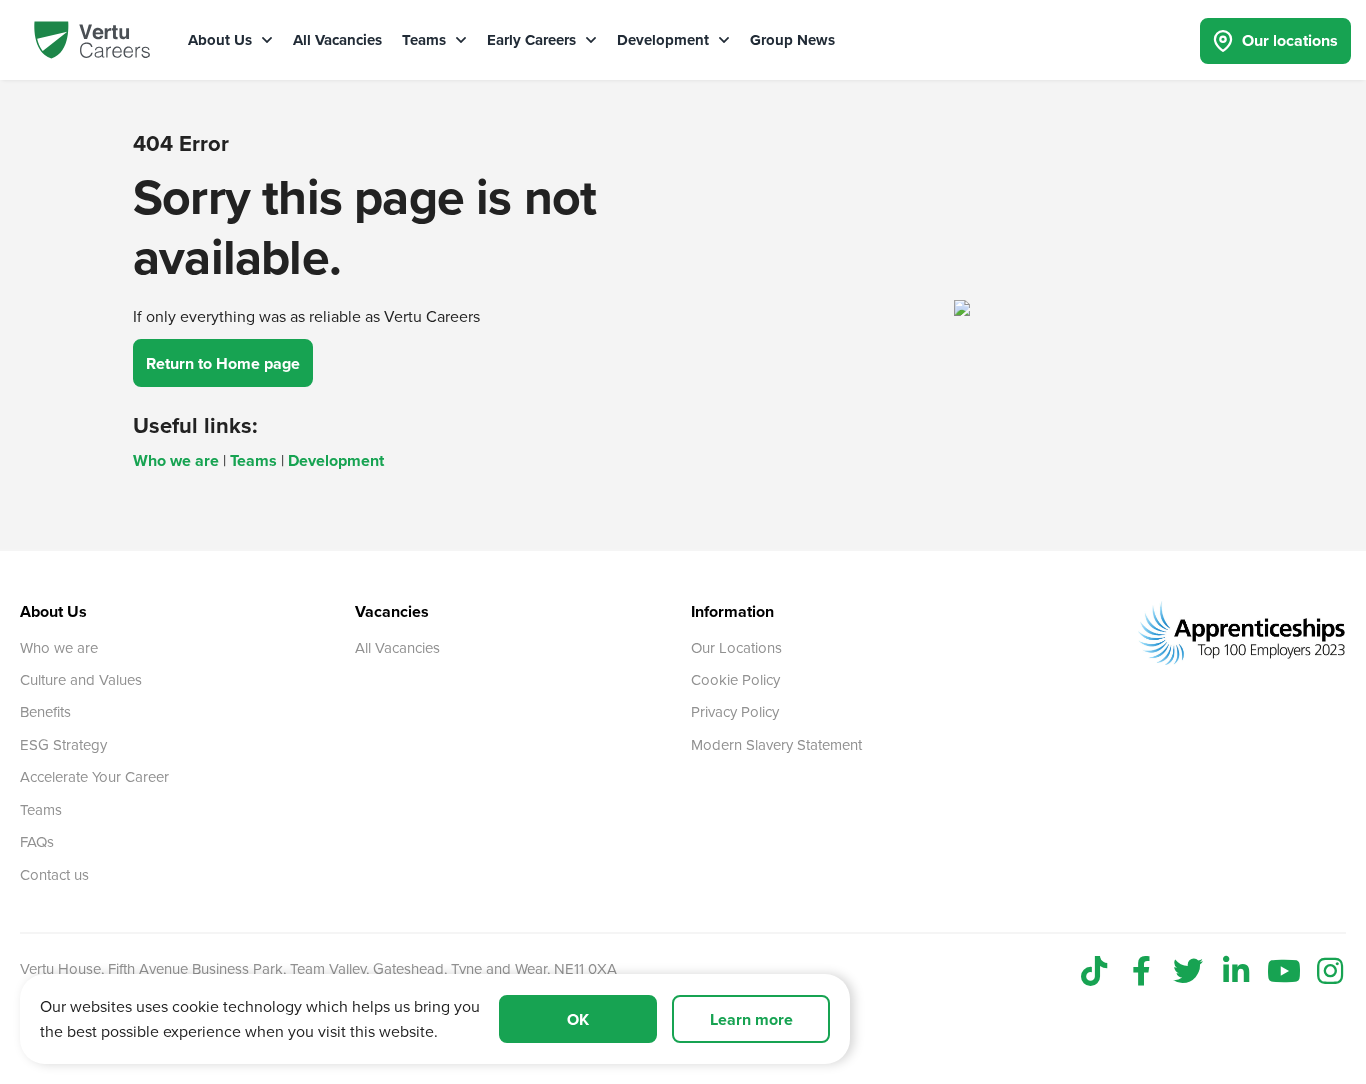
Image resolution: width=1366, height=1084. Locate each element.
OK (578, 1019)
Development (665, 40)
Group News (792, 40)
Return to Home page (223, 363)
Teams (426, 40)
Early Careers (533, 40)
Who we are (176, 460)
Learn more (751, 1019)
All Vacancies (337, 40)
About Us (222, 40)
